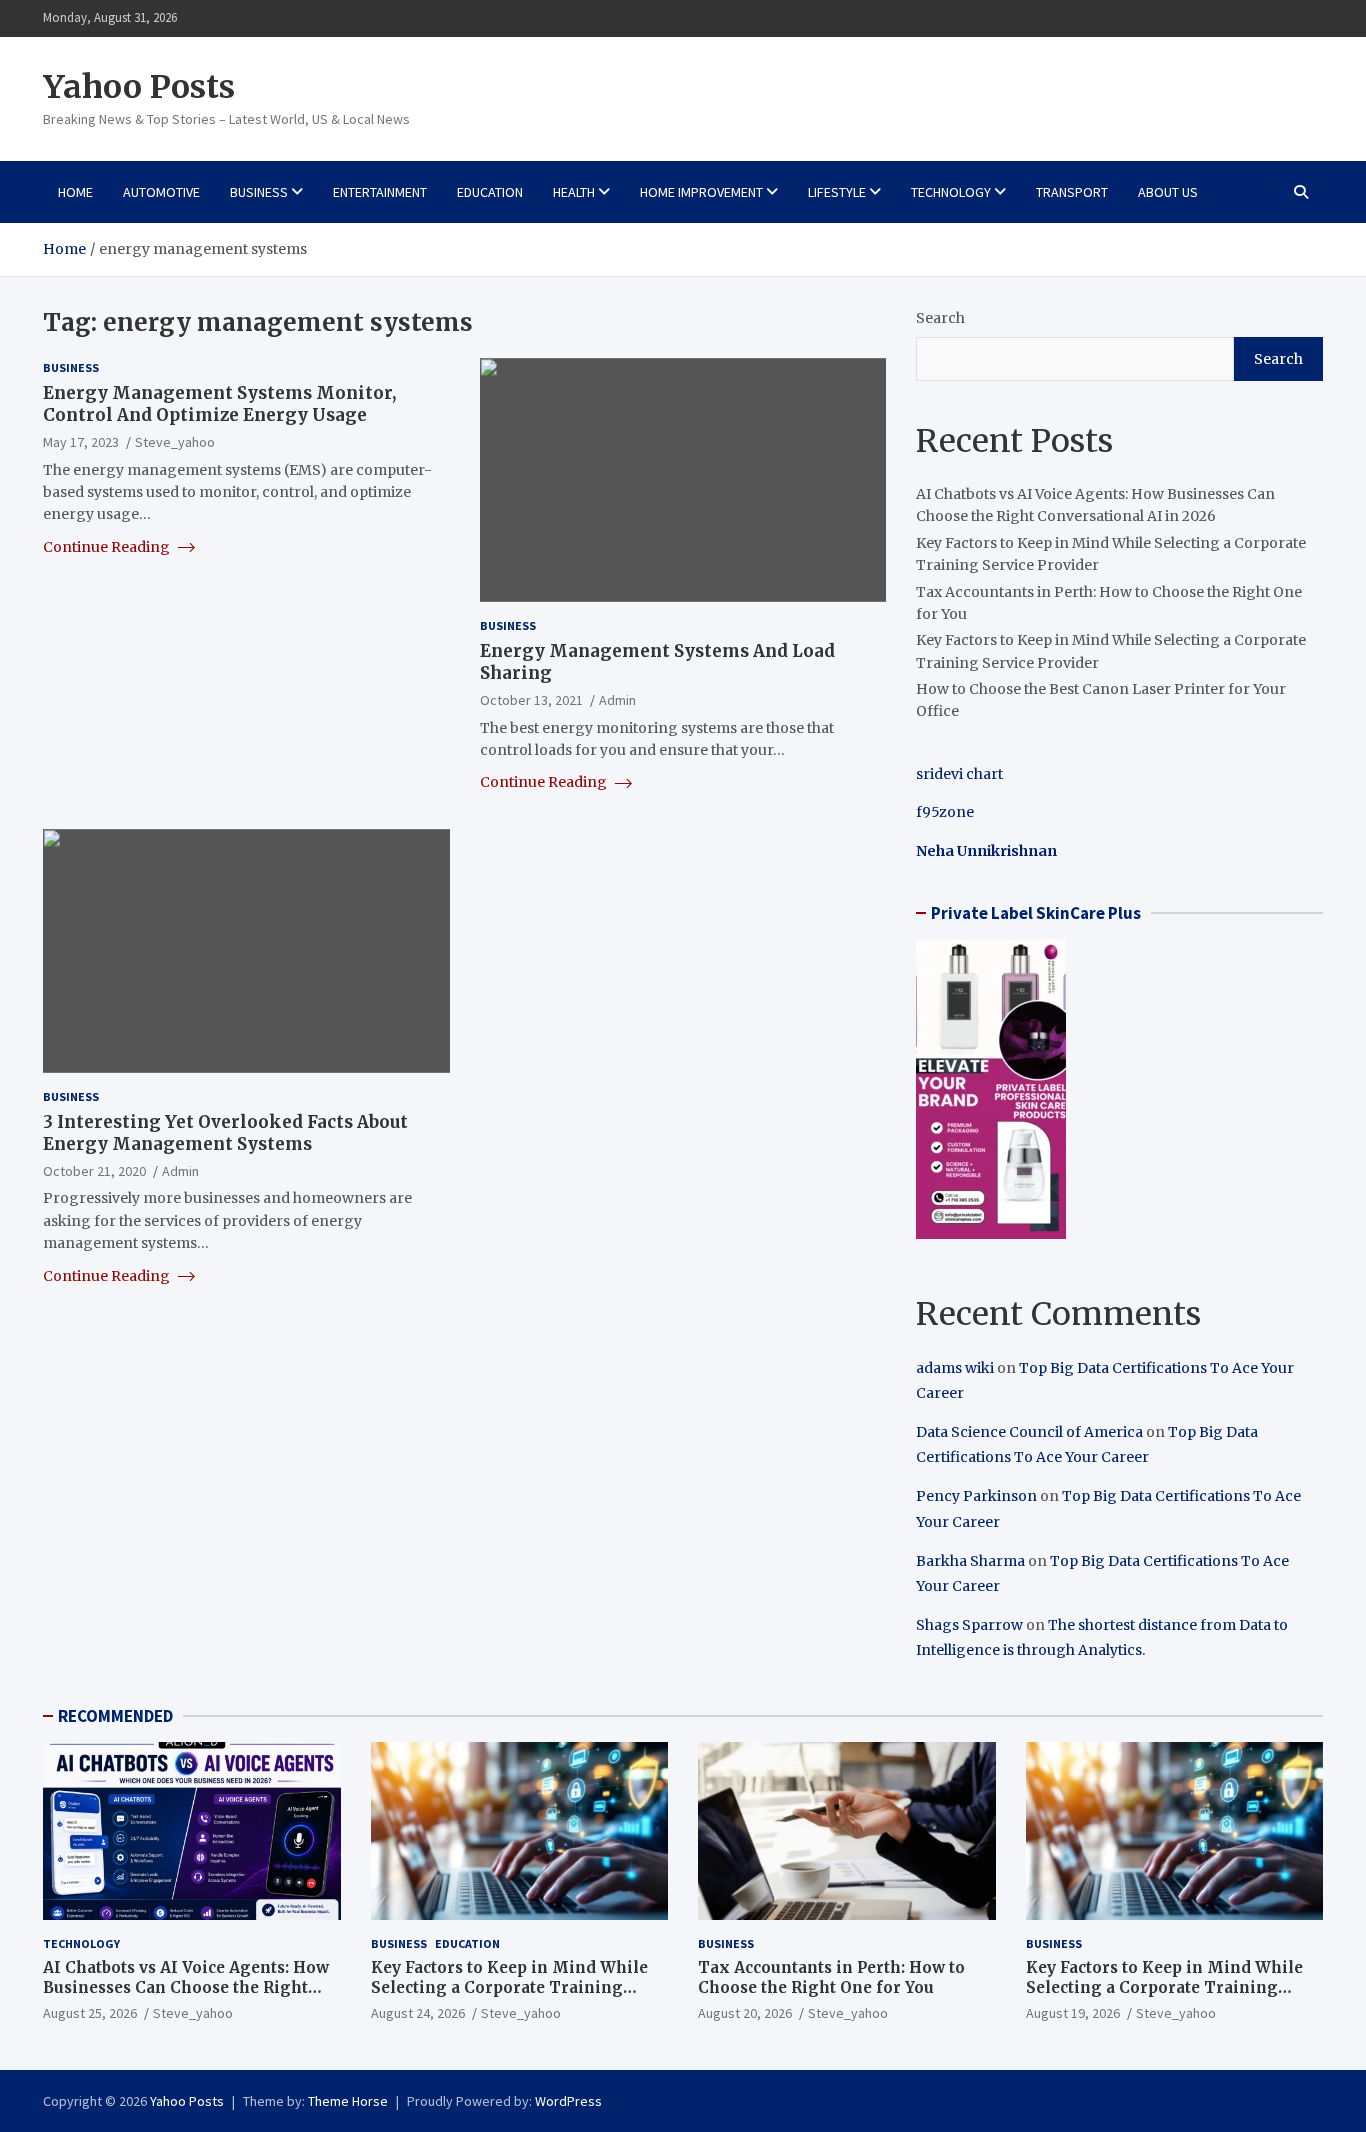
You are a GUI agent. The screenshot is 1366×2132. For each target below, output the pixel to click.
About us (1168, 192)
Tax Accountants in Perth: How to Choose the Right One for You (831, 1977)
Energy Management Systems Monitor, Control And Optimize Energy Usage (219, 404)
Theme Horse (348, 2101)
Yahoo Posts (139, 87)
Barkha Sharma (970, 1561)
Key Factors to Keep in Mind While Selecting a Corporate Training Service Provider (509, 1987)
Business (259, 192)
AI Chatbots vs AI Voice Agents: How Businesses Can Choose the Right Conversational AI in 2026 (186, 1987)
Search (940, 318)
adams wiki (955, 1368)
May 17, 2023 (81, 442)
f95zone (945, 812)
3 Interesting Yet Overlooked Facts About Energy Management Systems (225, 1133)
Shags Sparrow (969, 1625)
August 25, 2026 (90, 2013)
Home (75, 192)
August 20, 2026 (745, 2013)
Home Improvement (701, 192)
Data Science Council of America (1029, 1432)
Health (574, 192)
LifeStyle (837, 192)
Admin (617, 700)
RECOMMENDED (115, 1716)
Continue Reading (108, 547)
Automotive (161, 192)
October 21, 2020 (94, 1171)
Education (490, 192)
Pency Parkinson (976, 1496)
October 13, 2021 (531, 700)
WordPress (568, 2101)
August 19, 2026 (1073, 2013)
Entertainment (380, 192)
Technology (951, 192)
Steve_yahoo (175, 442)
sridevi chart (959, 774)
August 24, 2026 (418, 2013)
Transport (1072, 192)
